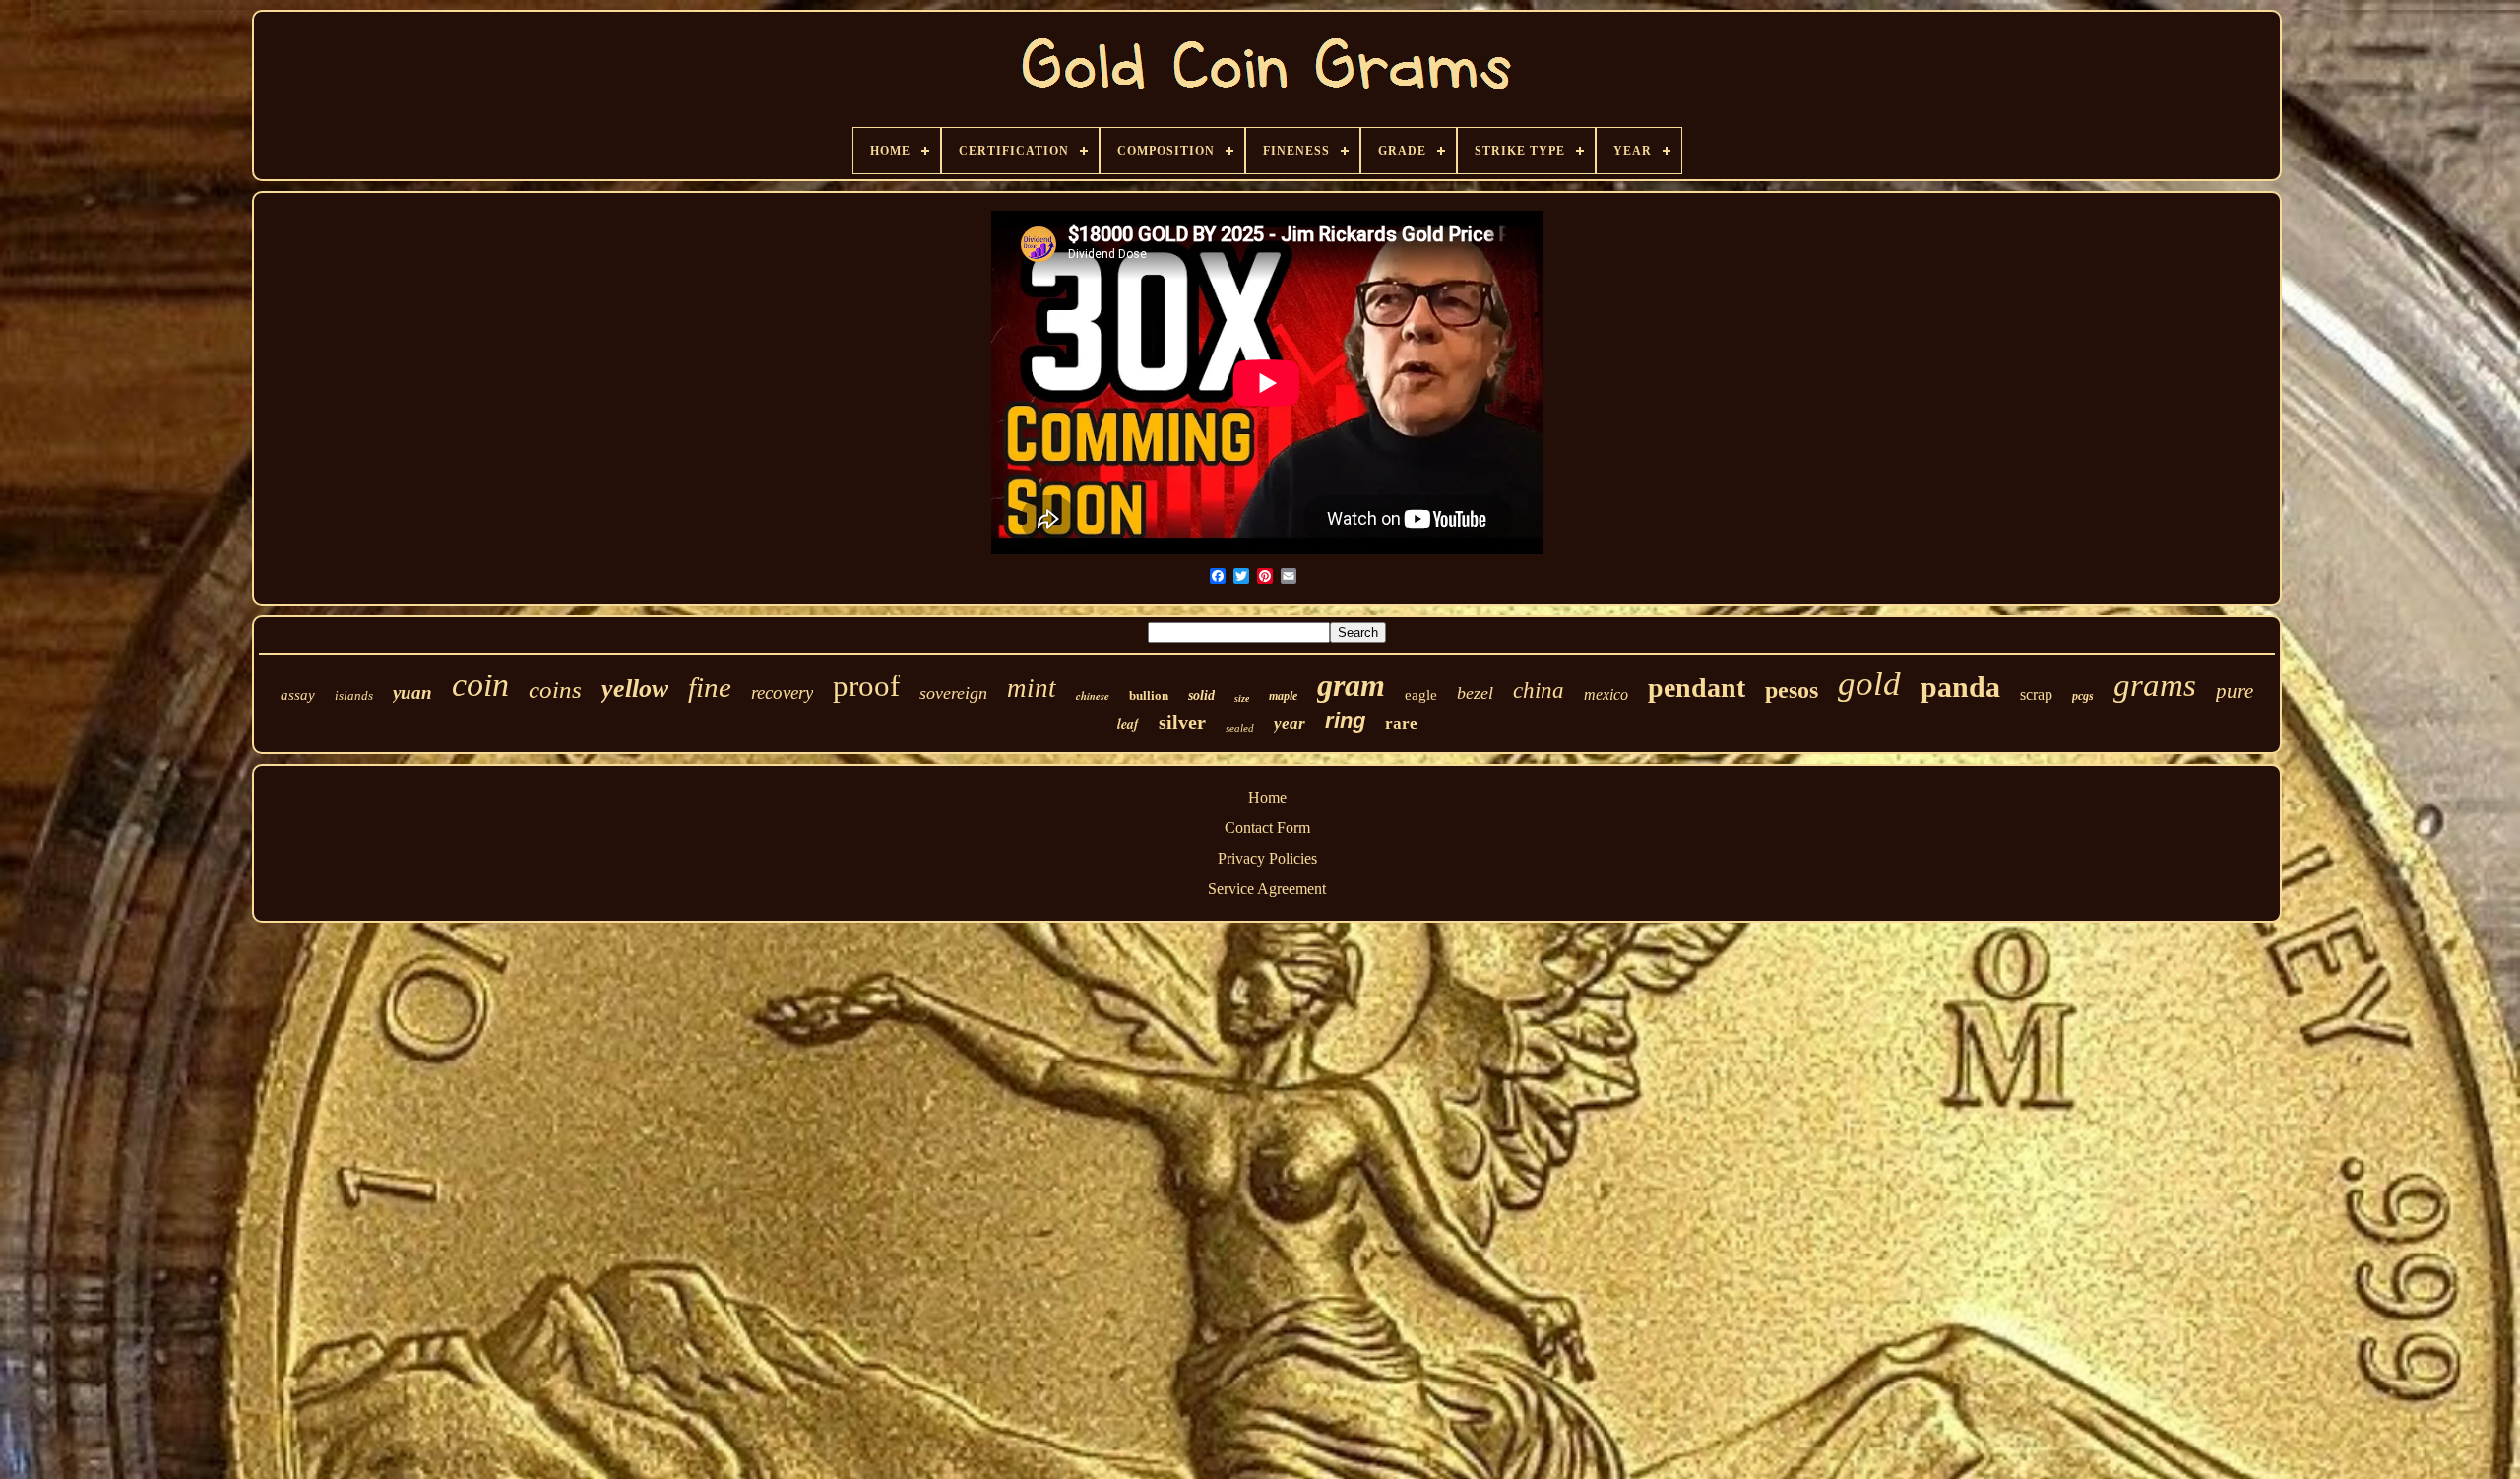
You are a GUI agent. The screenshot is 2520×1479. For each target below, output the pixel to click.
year (1290, 723)
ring (1345, 720)
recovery (782, 693)
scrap (2036, 695)
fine (710, 687)
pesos (1792, 690)
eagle (1421, 695)
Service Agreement (1267, 889)
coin (480, 685)
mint (1032, 688)
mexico (1606, 695)
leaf (1128, 724)
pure (2235, 691)
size (1242, 699)
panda (1960, 687)
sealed (1240, 728)
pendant (1697, 688)
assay (298, 695)
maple (1283, 696)
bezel (1475, 693)
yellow (635, 689)
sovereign (953, 693)
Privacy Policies (1267, 858)
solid (1201, 696)
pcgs (2083, 696)
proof (866, 686)
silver (1182, 722)
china (1539, 691)
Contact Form (1267, 828)
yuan (412, 693)
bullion (1149, 696)
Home (1267, 797)
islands (354, 696)
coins (555, 690)
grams (2155, 685)
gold (1869, 684)
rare (1401, 723)
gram (1351, 685)
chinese (1093, 696)
